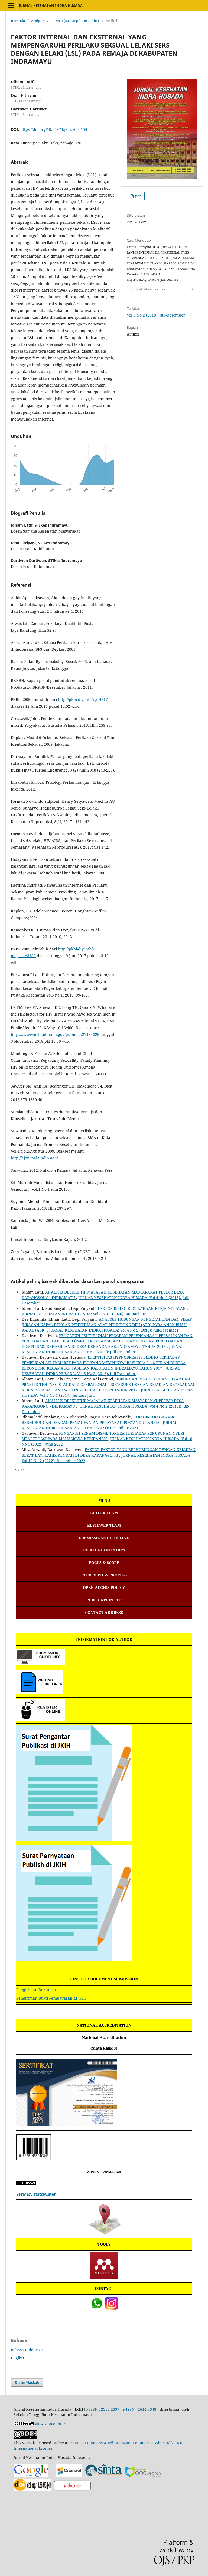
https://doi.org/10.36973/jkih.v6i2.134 (54, 129)
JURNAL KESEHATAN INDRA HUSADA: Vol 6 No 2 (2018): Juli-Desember (101, 1371)
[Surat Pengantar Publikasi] (74, 1839)
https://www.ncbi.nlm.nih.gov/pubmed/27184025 (55, 1034)
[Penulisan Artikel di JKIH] (40, 1693)
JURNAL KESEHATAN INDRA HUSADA (51, 5)
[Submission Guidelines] (41, 1664)
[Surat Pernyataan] (74, 1960)
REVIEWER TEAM (104, 1525)
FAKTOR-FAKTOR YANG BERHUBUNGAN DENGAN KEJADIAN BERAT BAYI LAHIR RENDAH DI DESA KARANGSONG (109, 1452)
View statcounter (50, 2424)
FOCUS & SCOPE (104, 1562)
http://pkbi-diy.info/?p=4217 (83, 699)
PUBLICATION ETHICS (104, 1550)
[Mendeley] (104, 2278)
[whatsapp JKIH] (97, 2308)
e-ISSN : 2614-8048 (104, 2172)
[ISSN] (72, 2489)
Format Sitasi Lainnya (148, 289)
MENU (104, 1500)
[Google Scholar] (31, 2476)
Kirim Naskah (27, 2382)
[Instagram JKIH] (111, 2308)
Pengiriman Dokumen (36, 1989)
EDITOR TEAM (104, 1513)
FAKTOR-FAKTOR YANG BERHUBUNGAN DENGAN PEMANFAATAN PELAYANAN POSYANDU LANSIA (99, 1420)
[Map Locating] (104, 2234)
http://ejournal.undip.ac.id (35, 1158)
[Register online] (41, 1719)
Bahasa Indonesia (27, 2350)
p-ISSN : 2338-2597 (103, 2409)
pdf (138, 196)
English (17, 2358)
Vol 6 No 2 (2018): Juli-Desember (73, 21)
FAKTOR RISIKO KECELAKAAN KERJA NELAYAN (142, 1308)
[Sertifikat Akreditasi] (67, 2125)
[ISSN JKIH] (33, 2159)
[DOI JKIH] (32, 2489)
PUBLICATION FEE (104, 1600)
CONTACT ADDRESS (104, 1612)
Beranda (18, 21)
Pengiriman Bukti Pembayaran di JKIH (51, 1998)
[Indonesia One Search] (143, 2476)
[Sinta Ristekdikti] (103, 2476)
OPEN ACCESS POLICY (104, 1587)
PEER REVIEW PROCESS (104, 1575)
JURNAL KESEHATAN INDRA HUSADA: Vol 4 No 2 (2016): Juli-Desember (114, 1330)
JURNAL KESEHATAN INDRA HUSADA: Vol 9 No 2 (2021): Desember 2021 (100, 1425)
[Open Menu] (11, 5)
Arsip (36, 21)
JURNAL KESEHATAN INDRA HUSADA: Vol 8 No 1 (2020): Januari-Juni (85, 1314)
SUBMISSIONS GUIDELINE (104, 1538)
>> (23, 1470)
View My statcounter (36, 2194)
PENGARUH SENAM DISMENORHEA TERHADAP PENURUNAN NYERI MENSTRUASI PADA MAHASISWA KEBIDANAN (103, 1436)
